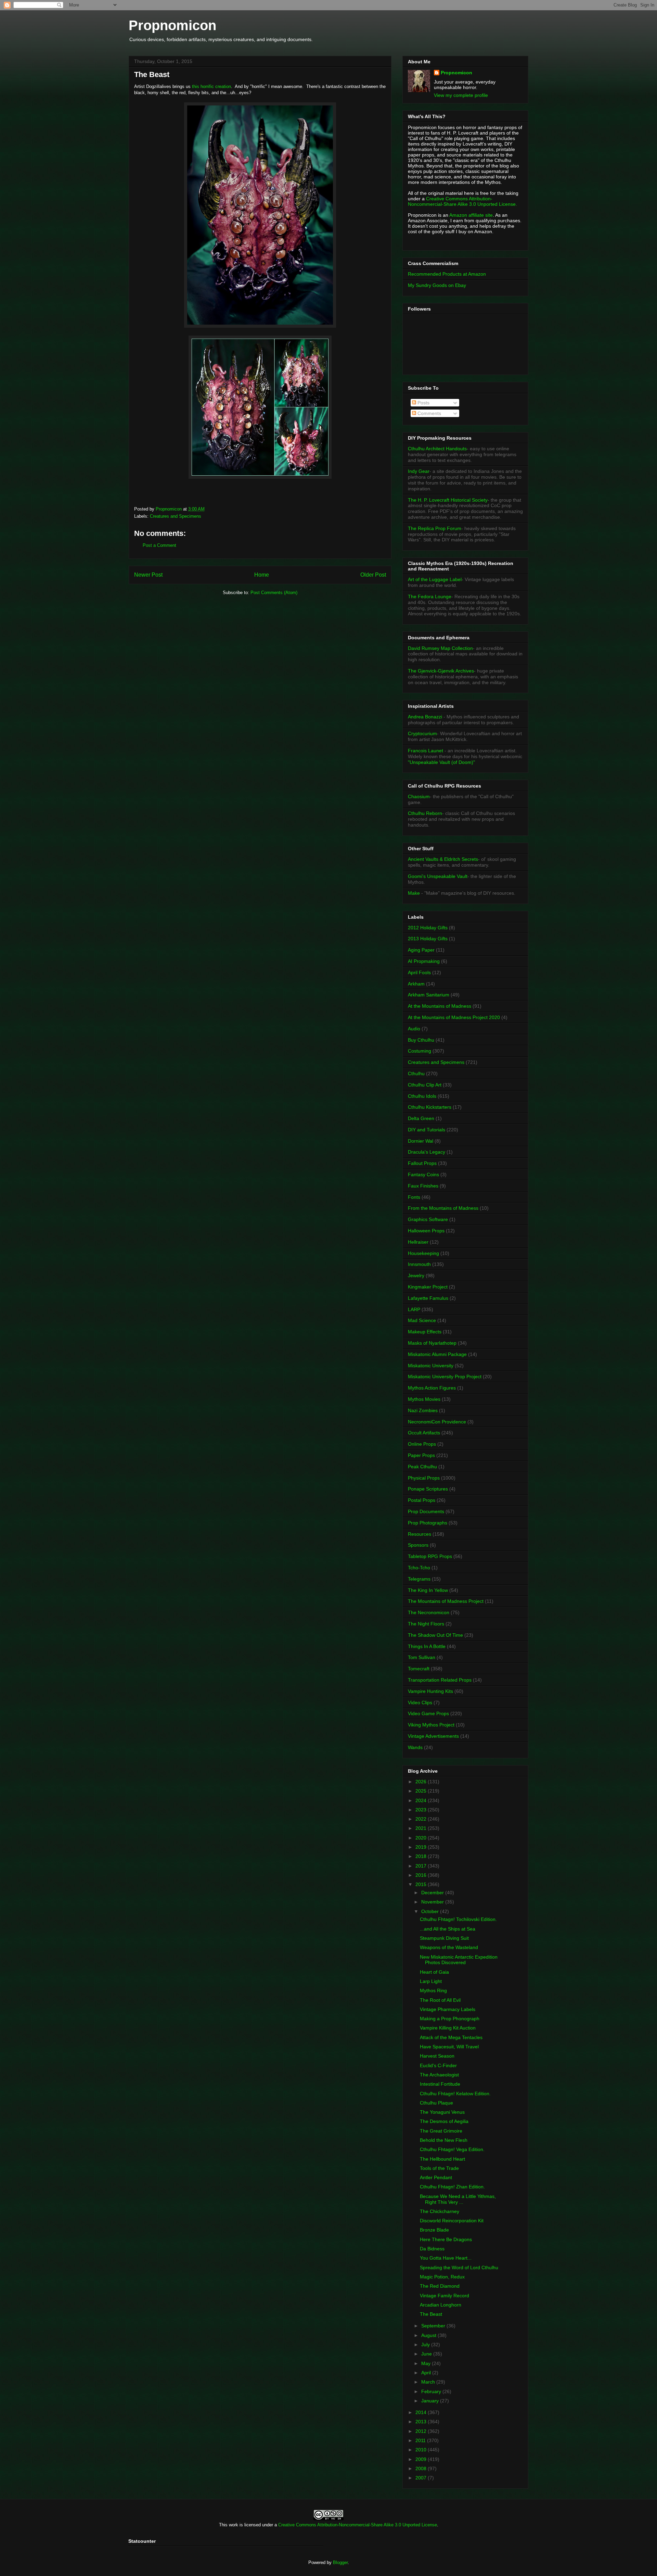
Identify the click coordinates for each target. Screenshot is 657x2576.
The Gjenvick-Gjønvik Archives (441, 671)
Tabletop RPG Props (430, 1556)
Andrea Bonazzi (425, 717)
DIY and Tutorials (427, 1130)
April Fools (419, 972)
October (431, 1911)
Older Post (373, 575)
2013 (422, 2422)
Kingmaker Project (428, 1287)
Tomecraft (419, 1669)
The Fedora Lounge (430, 596)
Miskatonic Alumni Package (437, 1354)
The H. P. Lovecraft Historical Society (448, 500)
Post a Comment (159, 545)
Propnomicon (172, 25)
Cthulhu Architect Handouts (437, 449)
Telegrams (419, 1579)
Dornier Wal (421, 1141)
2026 (422, 1782)
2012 (422, 2431)
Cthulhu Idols (422, 1096)
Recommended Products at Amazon (447, 274)
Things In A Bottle (427, 1646)
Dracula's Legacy (427, 1152)
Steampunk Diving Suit (444, 1938)
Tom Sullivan (422, 1657)
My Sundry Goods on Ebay (437, 285)
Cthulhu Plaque (436, 2103)
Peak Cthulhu (422, 1467)
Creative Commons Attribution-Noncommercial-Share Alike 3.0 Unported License (358, 2525)
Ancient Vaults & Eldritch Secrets (443, 859)
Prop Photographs (428, 1523)
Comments (429, 413)
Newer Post (148, 575)
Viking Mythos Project (431, 1725)
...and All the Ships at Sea (448, 1929)
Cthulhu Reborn (425, 813)
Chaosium (419, 796)
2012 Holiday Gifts (428, 928)
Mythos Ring (433, 1990)
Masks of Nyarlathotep (432, 1343)
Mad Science (422, 1320)
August (429, 2335)
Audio (414, 1029)
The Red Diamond (440, 2286)
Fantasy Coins (423, 1174)
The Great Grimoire (441, 2131)
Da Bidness (432, 2249)
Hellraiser (418, 1242)
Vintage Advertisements (433, 1736)
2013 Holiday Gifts (428, 939)
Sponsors (418, 1545)
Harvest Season (437, 2056)
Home (262, 575)
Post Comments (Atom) (274, 593)
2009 (422, 2459)
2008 (422, 2468)
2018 (422, 1856)
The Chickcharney (440, 2211)
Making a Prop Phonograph (450, 2019)
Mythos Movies (424, 1399)
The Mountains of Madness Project (446, 1601)
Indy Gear (419, 471)
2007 (422, 2478)
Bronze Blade (434, 2230)
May (427, 2363)
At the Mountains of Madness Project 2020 (454, 1017)
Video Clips (420, 1702)
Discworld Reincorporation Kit (452, 2221)
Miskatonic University (431, 1366)
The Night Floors (426, 1624)
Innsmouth (419, 1264)
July (426, 2345)
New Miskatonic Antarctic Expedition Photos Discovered (459, 1960)
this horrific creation (211, 86)
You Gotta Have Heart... (446, 2258)
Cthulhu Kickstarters (430, 1107)
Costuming (420, 1051)
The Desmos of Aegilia (444, 2121)
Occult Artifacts (424, 1433)
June (427, 2354)
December (433, 1893)
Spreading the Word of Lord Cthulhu (459, 2267)
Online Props (422, 1444)
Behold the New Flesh (444, 2140)
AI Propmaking (424, 961)
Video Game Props (428, 1713)
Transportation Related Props (440, 1680)
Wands (415, 1747)
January (431, 2401)
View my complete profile (461, 95)
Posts (423, 403)
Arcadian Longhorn (441, 2305)
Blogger (340, 2562)
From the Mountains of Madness (443, 1208)
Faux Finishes (423, 1186)
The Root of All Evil (440, 2000)
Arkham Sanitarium (429, 995)
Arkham (416, 984)
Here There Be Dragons (446, 2239)
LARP (414, 1309)
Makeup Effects (425, 1332)
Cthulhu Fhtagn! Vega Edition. (452, 2149)
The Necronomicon (429, 1612)
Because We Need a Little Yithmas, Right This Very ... (458, 2199)
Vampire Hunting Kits (430, 1691)
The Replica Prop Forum (435, 528)
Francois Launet (426, 751)
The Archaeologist (439, 2075)
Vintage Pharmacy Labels (448, 2009)
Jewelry (416, 1276)
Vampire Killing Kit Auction (448, 2028)
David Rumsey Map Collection (440, 648)
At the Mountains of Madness (440, 1006)
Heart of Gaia (434, 1972)
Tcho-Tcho (419, 1568)
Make (415, 893)
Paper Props (421, 1455)
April (427, 2373)
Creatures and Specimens (176, 516)
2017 (422, 1866)
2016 (422, 1875)
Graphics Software (428, 1219)
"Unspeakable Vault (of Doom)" (441, 762)
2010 (422, 2450)
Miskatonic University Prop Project (445, 1377)
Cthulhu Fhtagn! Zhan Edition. (452, 2187)
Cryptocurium (422, 733)
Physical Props (424, 1478)
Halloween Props (426, 1231)
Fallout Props (422, 1163)
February (432, 2391)
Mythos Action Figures (432, 1388)
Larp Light (431, 1981)
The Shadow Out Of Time (435, 1635)
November (433, 1902)
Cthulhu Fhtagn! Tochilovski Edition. (458, 1919)
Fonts (414, 1197)
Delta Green (421, 1118)
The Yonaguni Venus (442, 2112)
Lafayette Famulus (428, 1298)
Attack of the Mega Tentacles (451, 2037)
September (434, 2326)
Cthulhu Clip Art (425, 1085)
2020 (422, 1838)
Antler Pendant (436, 2177)
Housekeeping (423, 1253)
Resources (420, 1534)
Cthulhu (416, 1073)
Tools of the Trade (439, 2168)
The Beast (431, 2314)
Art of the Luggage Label (435, 579)
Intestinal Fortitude (440, 2084)
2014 (422, 2412)
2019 (422, 1847)
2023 (422, 1810)
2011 (421, 2440)
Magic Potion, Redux (442, 2277)
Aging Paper (421, 950)
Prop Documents (426, 1511)
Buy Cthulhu (421, 1040)
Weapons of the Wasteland (449, 1947)
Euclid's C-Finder (438, 2065)
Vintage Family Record (445, 2296)
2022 (422, 1819)
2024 (422, 1800)
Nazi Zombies (423, 1410)
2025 (422, 1791)
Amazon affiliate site (471, 215)
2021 (422, 1828)
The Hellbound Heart (442, 2159)
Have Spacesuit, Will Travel (449, 2047)
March (429, 2382)
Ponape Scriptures (428, 1489)
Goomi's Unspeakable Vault (438, 876)
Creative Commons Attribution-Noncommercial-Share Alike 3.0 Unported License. (462, 201)
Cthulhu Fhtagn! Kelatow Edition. (455, 2094)
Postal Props (422, 1500)
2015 (422, 1884)
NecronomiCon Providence (437, 1422)
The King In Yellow (428, 1590)
